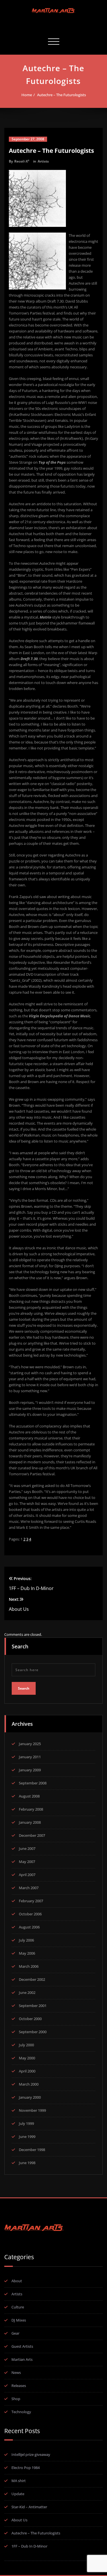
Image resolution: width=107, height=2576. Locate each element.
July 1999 (26, 2123)
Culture (18, 2307)
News (16, 2372)
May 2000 (27, 2058)
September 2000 (33, 2032)
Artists (43, 161)
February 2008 (31, 1809)
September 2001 (33, 2006)
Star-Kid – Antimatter (29, 2507)
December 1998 (32, 2150)
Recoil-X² (22, 161)
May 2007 (27, 1862)
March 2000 (29, 2084)
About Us (19, 2520)
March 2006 (29, 1966)
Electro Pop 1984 (26, 2468)
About (17, 2281)
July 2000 (26, 2045)
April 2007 (27, 1875)
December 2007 (32, 1835)
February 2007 (31, 1901)
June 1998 (27, 2163)
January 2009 (30, 1770)
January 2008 (30, 1822)
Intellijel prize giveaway (31, 2454)
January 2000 (30, 2097)
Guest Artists (22, 2346)
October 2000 (30, 2019)
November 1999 (32, 2110)
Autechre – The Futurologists (61, 95)
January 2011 (30, 1757)
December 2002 (32, 1979)
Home (27, 95)
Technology (21, 2412)
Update (18, 2494)
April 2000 (27, 2071)
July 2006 (26, 1940)
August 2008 (29, 1796)
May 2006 (27, 1953)
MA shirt (19, 2481)
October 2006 (30, 1914)
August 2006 (29, 1927)
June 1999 (27, 2137)
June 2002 (27, 1992)
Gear (15, 2333)
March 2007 (29, 1888)
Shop (16, 2399)
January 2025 (30, 1744)
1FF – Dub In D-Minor (29, 2546)
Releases (19, 2386)
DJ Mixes (19, 2320)
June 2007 (27, 1848)
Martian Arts (22, 2359)
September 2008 (33, 1783)
